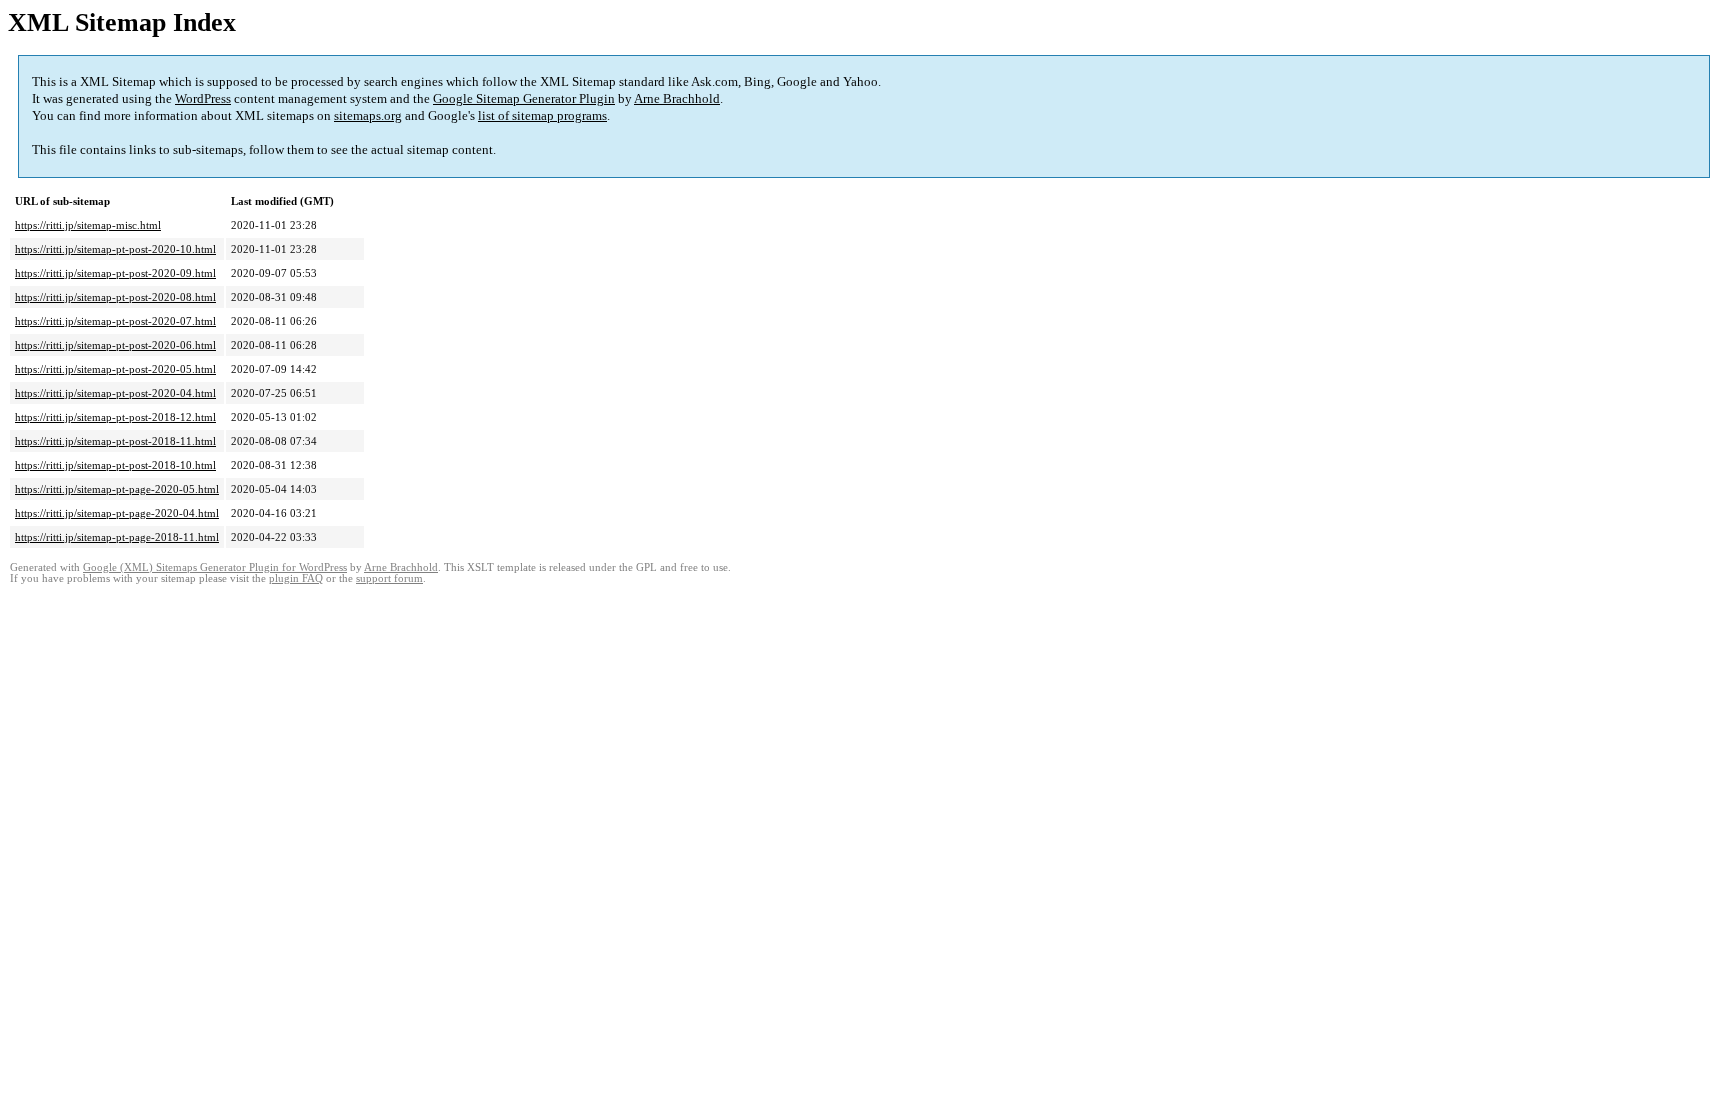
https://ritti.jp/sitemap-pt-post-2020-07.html (115, 321)
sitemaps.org (368, 115)
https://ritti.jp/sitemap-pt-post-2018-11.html (115, 441)
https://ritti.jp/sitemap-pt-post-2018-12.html (115, 417)
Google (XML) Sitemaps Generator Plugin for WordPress (215, 567)
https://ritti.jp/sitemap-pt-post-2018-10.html (115, 465)
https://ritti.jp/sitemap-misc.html (88, 225)
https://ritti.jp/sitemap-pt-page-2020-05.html (117, 489)
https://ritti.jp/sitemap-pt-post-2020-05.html (115, 369)
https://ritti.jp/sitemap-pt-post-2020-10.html (115, 249)
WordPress (203, 98)
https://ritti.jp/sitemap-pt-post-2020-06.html (115, 345)
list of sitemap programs (542, 115)
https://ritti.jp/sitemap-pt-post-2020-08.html (115, 297)
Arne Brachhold (677, 98)
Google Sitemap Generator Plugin (524, 98)
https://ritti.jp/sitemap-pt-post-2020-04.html (115, 393)
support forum (389, 578)
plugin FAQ (296, 578)
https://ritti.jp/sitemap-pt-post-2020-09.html (115, 273)
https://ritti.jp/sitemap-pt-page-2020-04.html (117, 513)
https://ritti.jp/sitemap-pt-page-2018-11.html (117, 537)
